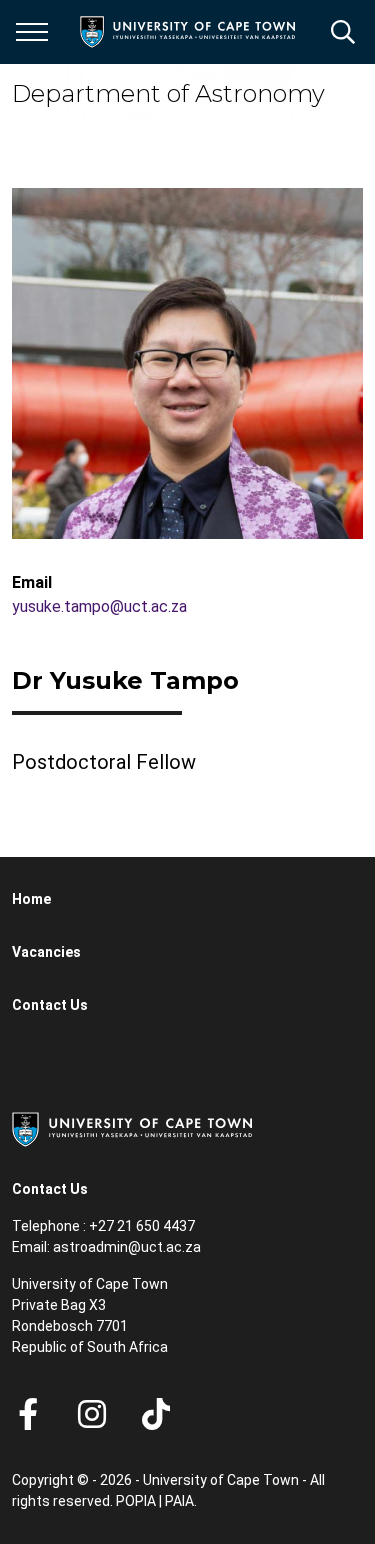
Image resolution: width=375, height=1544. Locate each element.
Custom (92, 1414)
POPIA (136, 1501)
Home (31, 899)
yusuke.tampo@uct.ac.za (99, 606)
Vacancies (46, 952)
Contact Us (50, 1005)
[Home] (132, 1128)
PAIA (179, 1501)
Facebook (28, 1414)
